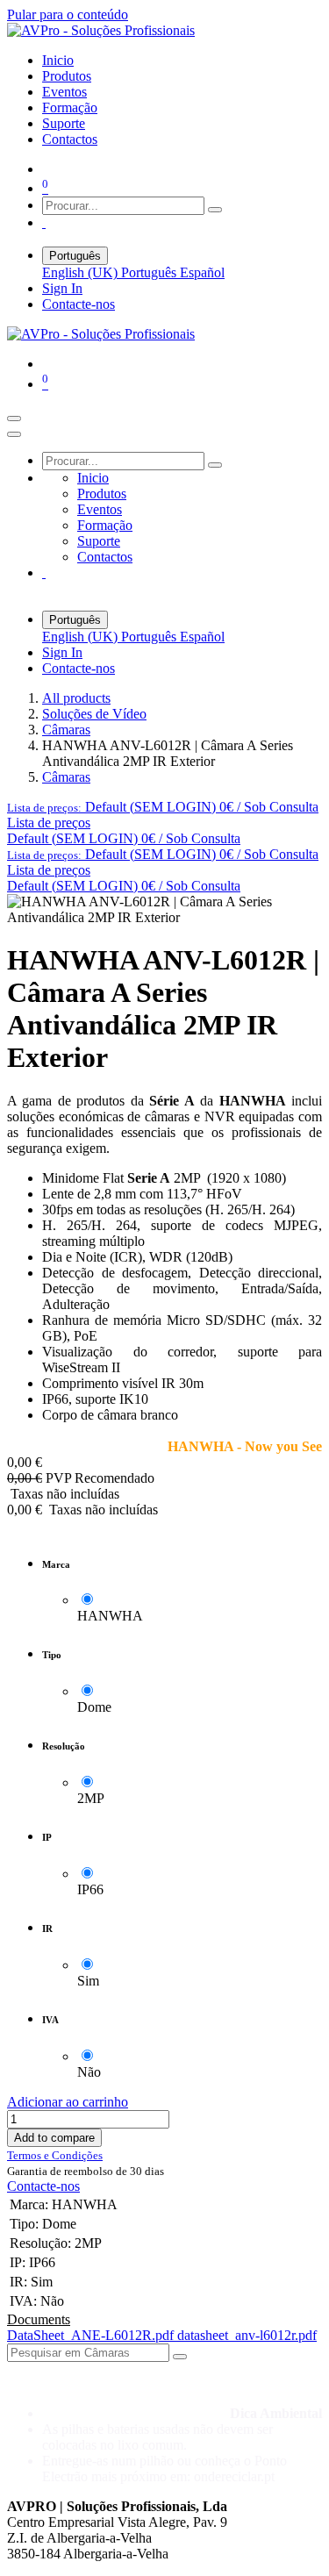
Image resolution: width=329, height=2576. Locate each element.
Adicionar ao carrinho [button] (68, 2102)
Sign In (62, 288)
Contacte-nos (79, 304)
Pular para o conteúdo (68, 14)
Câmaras (66, 730)
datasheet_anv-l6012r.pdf (247, 2335)
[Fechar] (14, 434)
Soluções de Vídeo (94, 714)
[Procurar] (215, 210)
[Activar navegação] (14, 419)
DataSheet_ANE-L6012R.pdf (92, 2335)
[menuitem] (58, 60)
